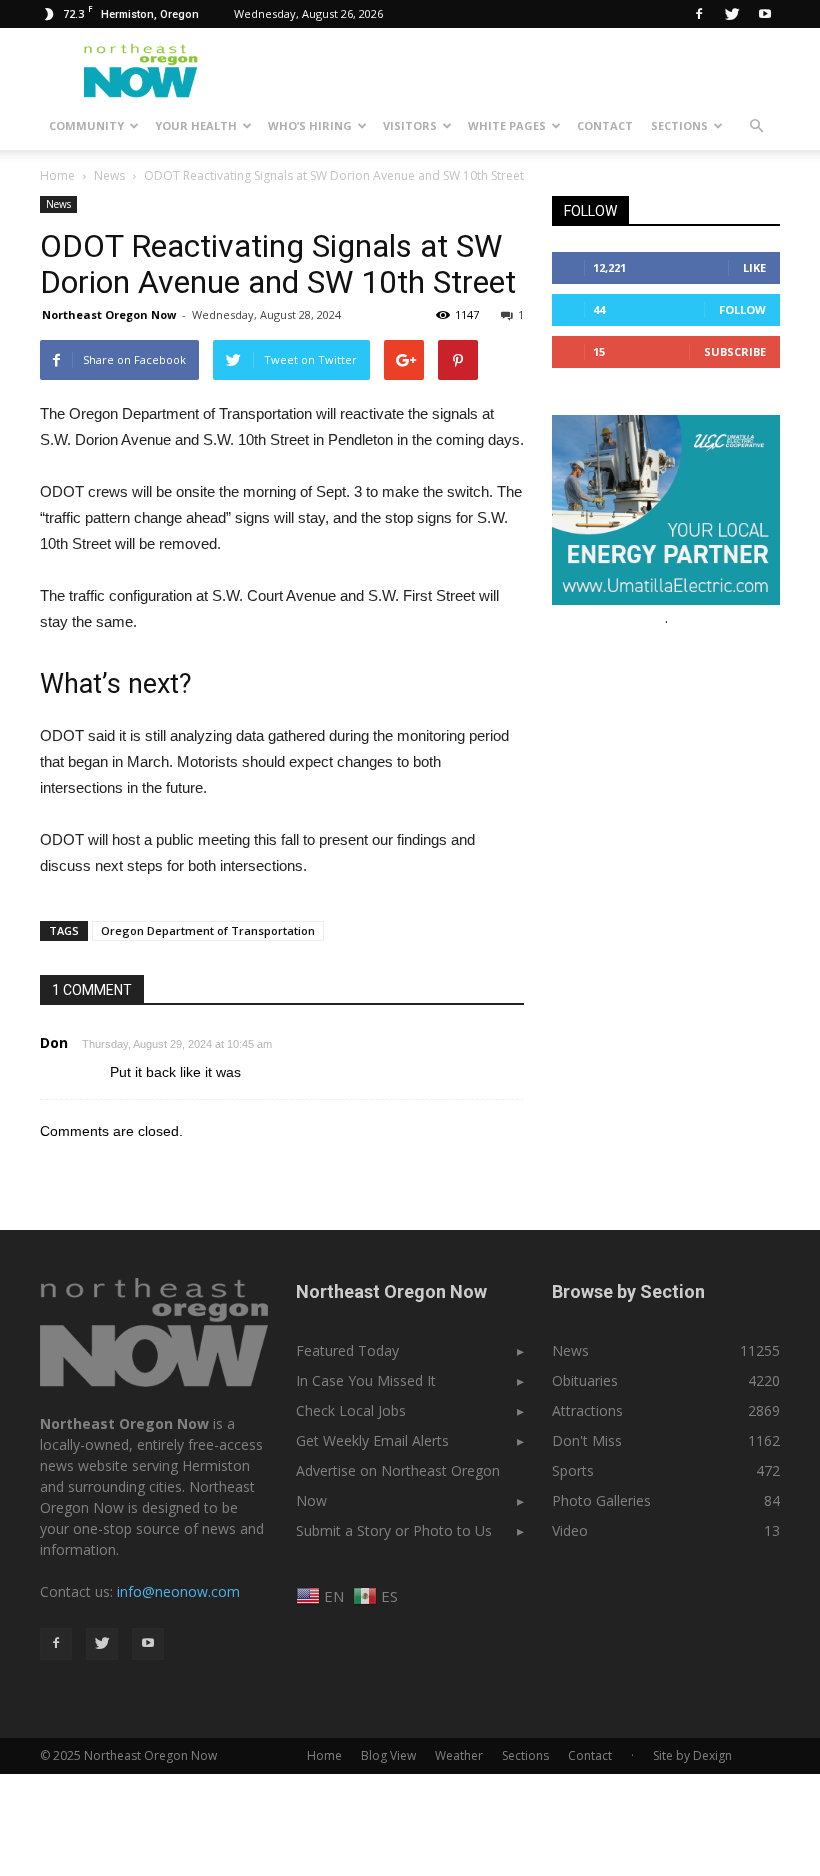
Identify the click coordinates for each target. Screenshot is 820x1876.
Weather (459, 1755)
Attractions (587, 1410)
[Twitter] (732, 14)
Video (570, 1530)
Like (754, 267)
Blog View (388, 1755)
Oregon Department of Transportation (208, 930)
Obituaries (585, 1380)
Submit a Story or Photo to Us (394, 1530)
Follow (742, 309)
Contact (605, 125)
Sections (679, 125)
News (58, 204)
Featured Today (347, 1350)
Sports (573, 1470)
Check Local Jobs (351, 1410)
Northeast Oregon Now (109, 314)
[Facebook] (699, 14)
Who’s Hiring (310, 125)
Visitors (410, 125)
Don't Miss (587, 1440)
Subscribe (735, 351)
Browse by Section (628, 1291)
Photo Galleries (601, 1500)
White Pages (507, 125)
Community (86, 125)
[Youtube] (765, 14)
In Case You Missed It (366, 1380)
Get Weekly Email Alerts (372, 1440)
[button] (756, 126)
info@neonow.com (178, 1591)
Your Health (196, 125)
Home (57, 175)
